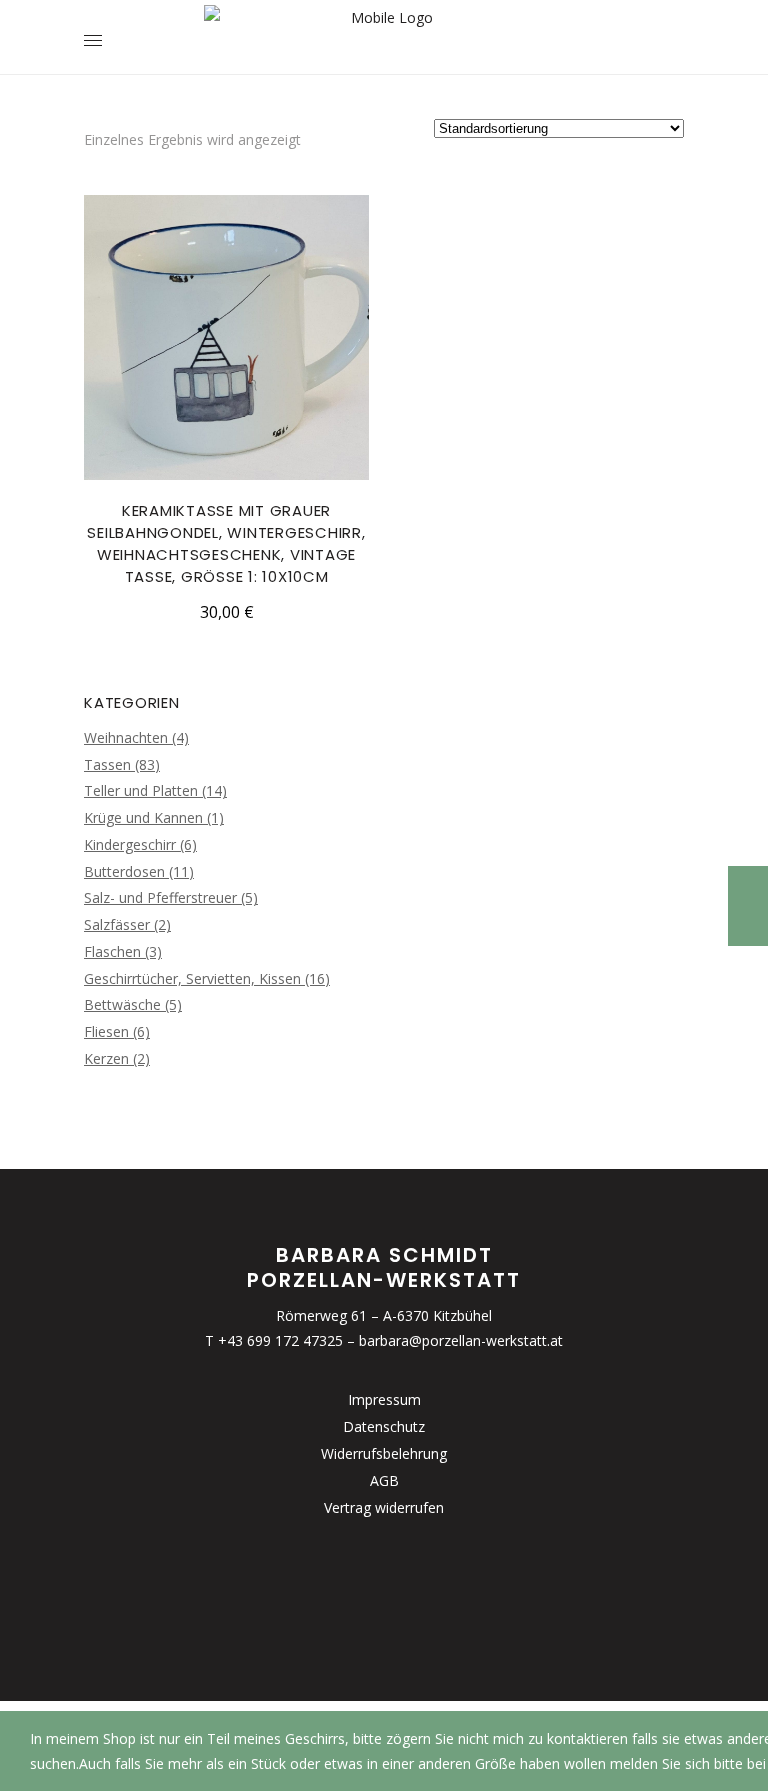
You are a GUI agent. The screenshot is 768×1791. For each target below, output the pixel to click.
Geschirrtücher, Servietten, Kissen (192, 978)
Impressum (384, 1399)
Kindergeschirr (130, 844)
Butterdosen (124, 871)
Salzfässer (117, 924)
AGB (384, 1480)
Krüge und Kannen (143, 817)
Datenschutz (384, 1426)
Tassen (107, 764)
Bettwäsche (122, 1004)
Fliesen (106, 1031)
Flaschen (112, 951)
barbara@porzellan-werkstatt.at (461, 1340)
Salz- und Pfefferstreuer (160, 897)
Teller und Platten (141, 790)
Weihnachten (126, 737)
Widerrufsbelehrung (384, 1453)
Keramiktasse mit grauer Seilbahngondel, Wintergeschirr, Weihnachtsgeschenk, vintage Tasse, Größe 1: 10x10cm (226, 543)
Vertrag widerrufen (384, 1507)
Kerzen (106, 1058)
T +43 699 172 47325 (274, 1340)
